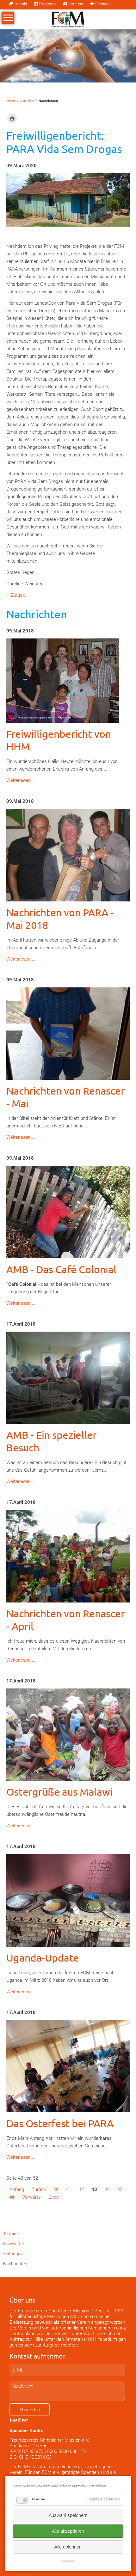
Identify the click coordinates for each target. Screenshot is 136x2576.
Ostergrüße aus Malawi (59, 1792)
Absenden (30, 2410)
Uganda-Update (43, 1958)
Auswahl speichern (68, 2515)
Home (11, 101)
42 (81, 2189)
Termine (11, 2234)
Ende (54, 2197)
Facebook (48, 4)
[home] (68, 19)
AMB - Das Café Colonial (61, 1269)
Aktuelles (27, 101)
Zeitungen (13, 2254)
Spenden (103, 4)
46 (12, 2197)
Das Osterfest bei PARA (60, 2123)
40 (56, 2189)
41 (69, 2189)
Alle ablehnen (68, 2547)
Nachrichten (15, 2264)
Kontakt (20, 4)
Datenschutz (68, 2561)
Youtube (76, 4)
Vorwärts (31, 2197)
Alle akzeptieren (68, 2531)
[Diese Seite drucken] (12, 119)
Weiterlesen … (21, 780)
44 (107, 2189)
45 (120, 2189)
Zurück (18, 595)
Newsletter (14, 2244)
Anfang (17, 2189)
